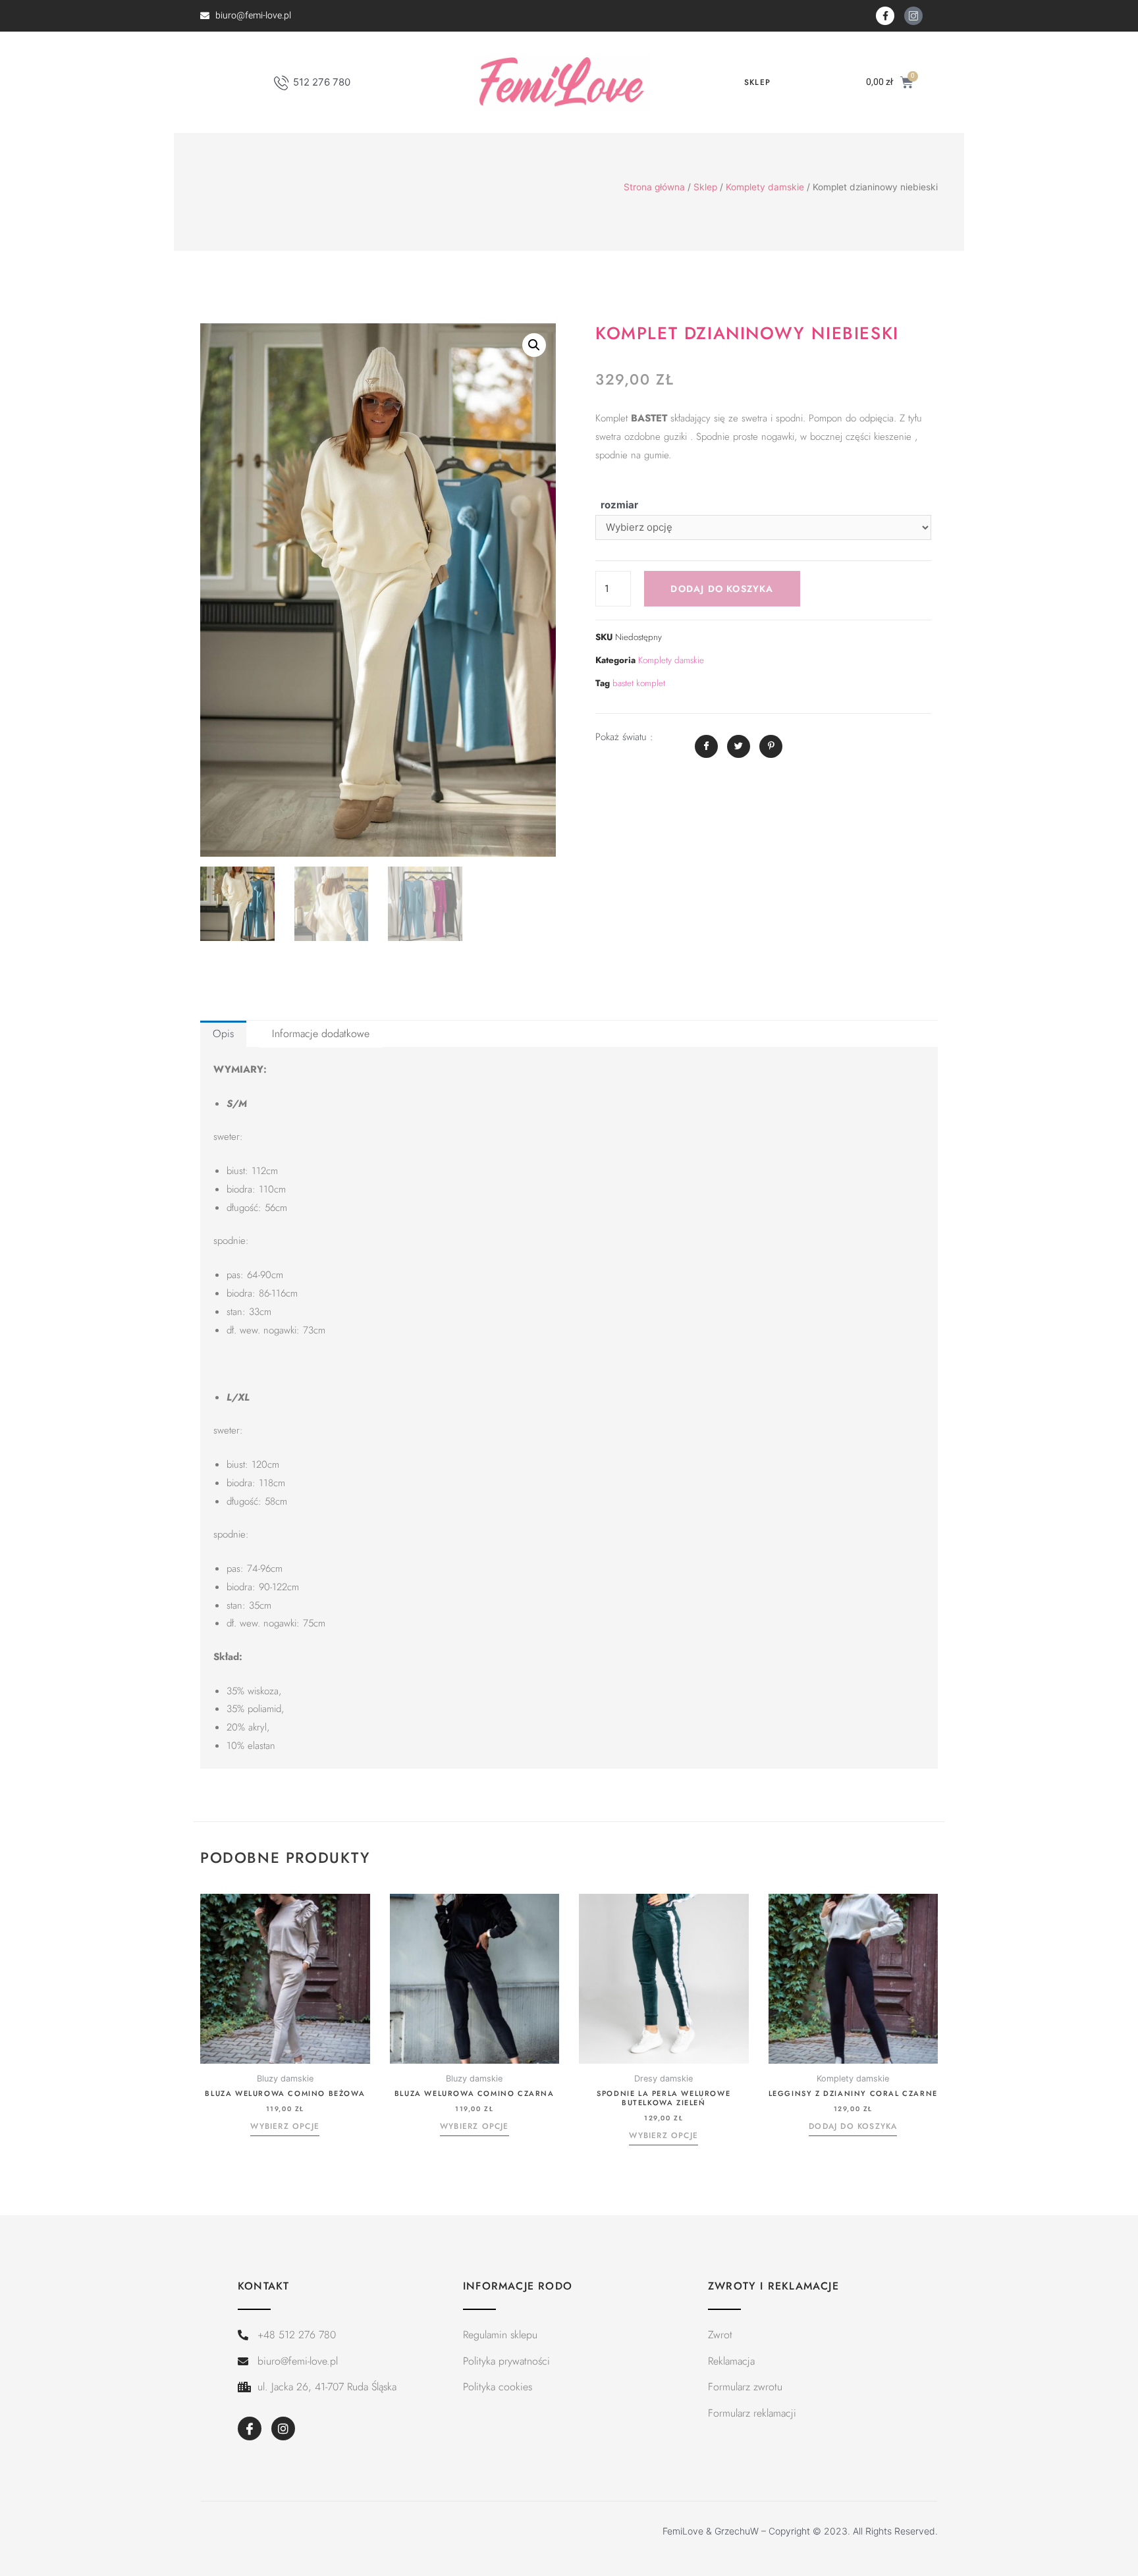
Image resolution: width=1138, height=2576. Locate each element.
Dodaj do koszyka (722, 589)
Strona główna (654, 187)
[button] (534, 345)
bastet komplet (639, 683)
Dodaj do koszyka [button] (853, 2127)
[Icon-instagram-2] (913, 16)
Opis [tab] (223, 1033)
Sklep (757, 82)
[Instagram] (283, 2428)
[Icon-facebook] (250, 2428)
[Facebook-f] (885, 16)
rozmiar (619, 505)
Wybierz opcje (285, 2127)
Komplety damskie (765, 187)
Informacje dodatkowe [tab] (321, 1033)
